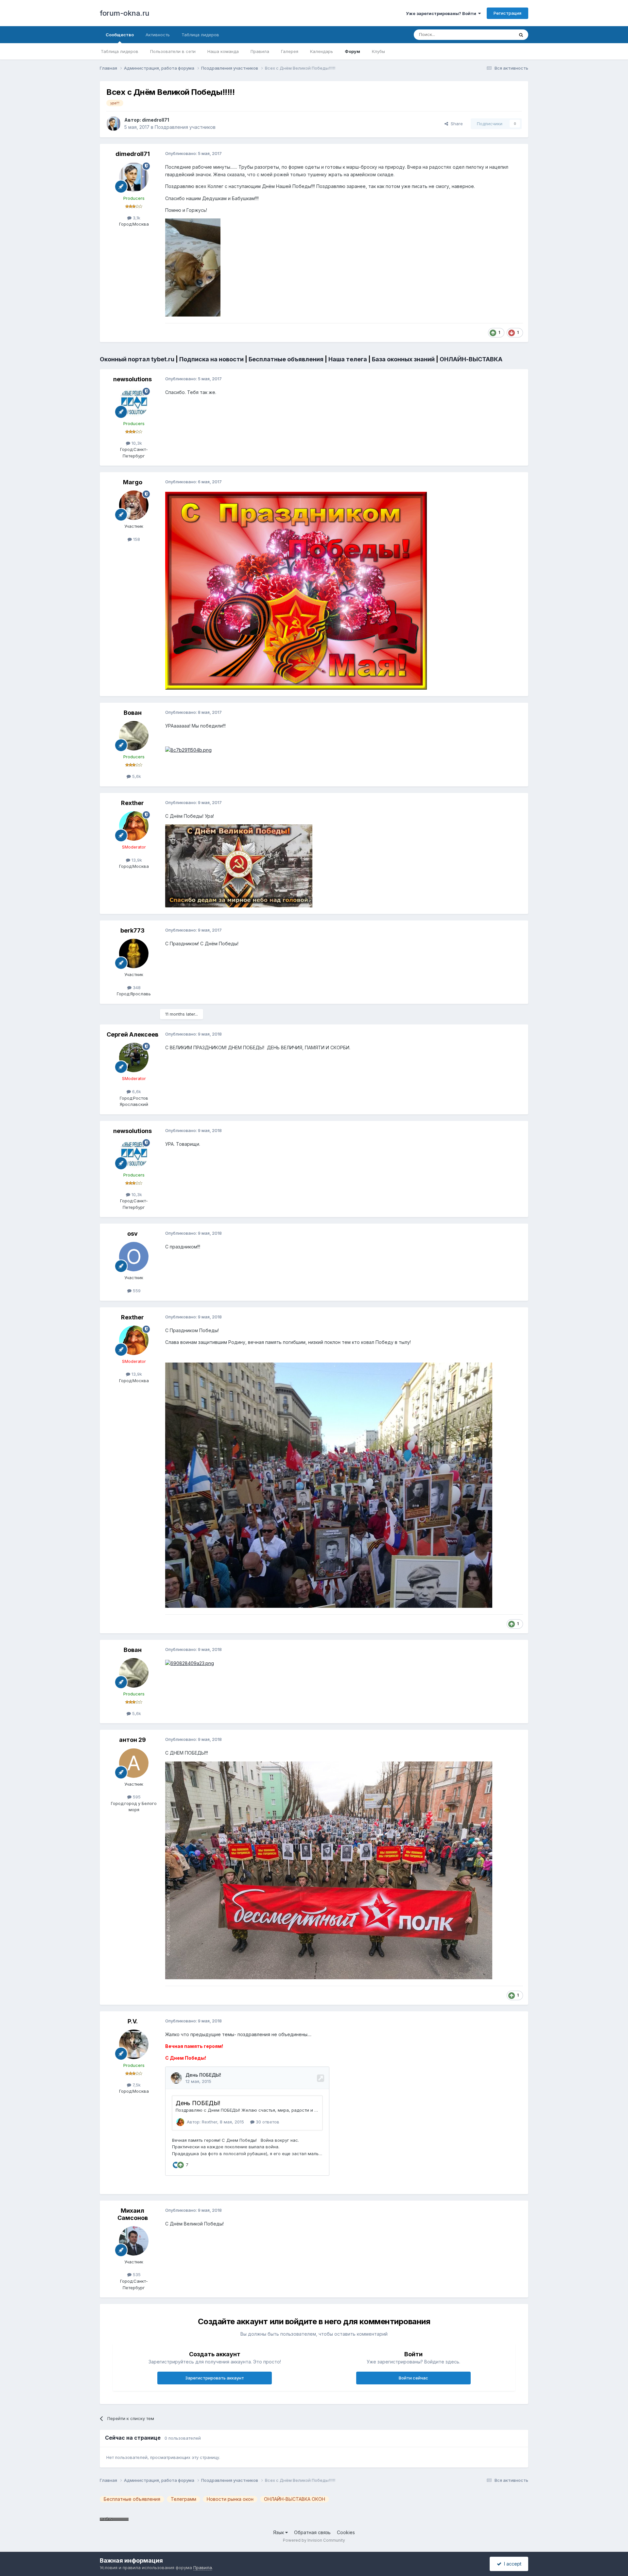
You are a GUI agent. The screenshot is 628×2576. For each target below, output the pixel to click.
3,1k (136, 218)
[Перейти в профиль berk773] (134, 953)
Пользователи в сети (173, 51)
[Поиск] (521, 35)
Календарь (322, 51)
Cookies (346, 2532)
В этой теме (493, 34)
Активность (158, 35)
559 (136, 1291)
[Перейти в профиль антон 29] (134, 1763)
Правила (260, 51)
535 (136, 2275)
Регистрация (507, 13)
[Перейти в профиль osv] (134, 1257)
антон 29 (132, 1740)
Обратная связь (312, 2532)
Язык (279, 2532)
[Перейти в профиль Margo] (134, 505)
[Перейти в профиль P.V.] (134, 2044)
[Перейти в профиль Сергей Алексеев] (134, 1057)
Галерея (290, 51)
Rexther (132, 803)
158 (136, 539)
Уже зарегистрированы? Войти (442, 13)
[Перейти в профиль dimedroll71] (113, 124)
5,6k (136, 776)
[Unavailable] (193, 267)
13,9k (136, 860)
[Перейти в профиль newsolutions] (134, 403)
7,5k (136, 2085)
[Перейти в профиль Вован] (134, 736)
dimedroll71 (156, 120)
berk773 (132, 930)
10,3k (136, 443)
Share (455, 124)
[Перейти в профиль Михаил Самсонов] (134, 2241)
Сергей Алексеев (132, 1034)
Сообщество (120, 35)
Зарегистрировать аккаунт (215, 2378)
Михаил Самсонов (133, 2214)
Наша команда (223, 51)
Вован (133, 713)
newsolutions (132, 379)
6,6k (136, 1091)
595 (136, 1797)
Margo (133, 482)
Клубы (378, 51)
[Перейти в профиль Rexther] (134, 826)
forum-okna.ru (125, 13)
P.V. (133, 2021)
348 (136, 987)
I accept (511, 2564)
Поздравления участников (185, 127)
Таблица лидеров (120, 51)
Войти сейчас (413, 2378)
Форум (352, 51)
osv (132, 1234)
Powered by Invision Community (314, 2540)
